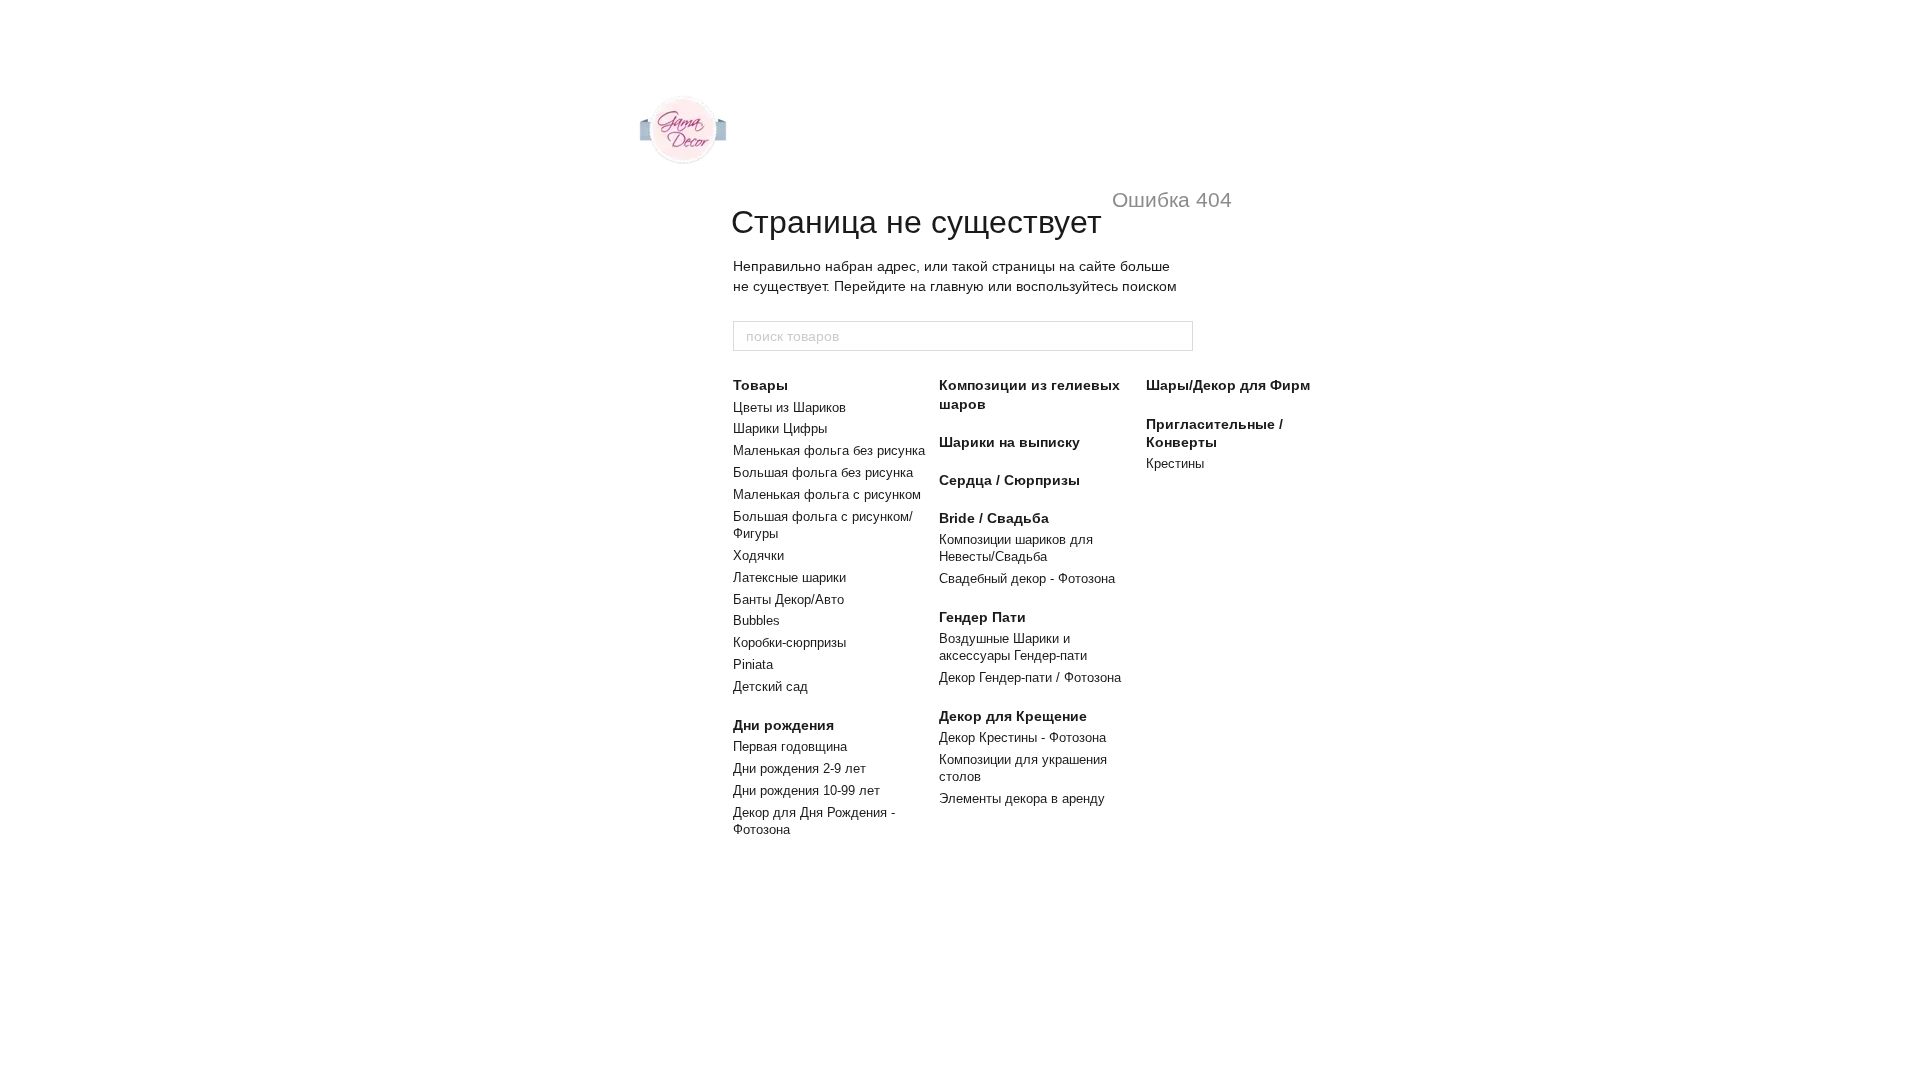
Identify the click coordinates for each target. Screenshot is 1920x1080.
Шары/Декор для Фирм (1228, 385)
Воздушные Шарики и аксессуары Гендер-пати (1013, 647)
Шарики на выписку (1009, 442)
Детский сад (770, 686)
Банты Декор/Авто (788, 599)
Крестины (1175, 463)
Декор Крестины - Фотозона (1022, 737)
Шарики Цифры (780, 428)
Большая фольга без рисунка (823, 472)
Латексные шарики (789, 577)
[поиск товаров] (1177, 336)
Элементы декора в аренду (1022, 798)
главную (957, 286)
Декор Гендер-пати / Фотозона (1030, 677)
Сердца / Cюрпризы (1009, 480)
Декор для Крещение (1013, 716)
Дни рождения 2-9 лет (799, 768)
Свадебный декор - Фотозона (1027, 578)
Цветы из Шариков (789, 407)
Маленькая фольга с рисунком (827, 494)
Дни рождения (783, 725)
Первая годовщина (790, 746)
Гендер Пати (982, 617)
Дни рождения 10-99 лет (806, 790)
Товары (760, 385)
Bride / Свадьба (994, 518)
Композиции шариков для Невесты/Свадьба (1016, 548)
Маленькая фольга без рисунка (829, 450)
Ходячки (758, 555)
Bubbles (756, 620)
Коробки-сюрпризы (789, 642)
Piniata (753, 664)
